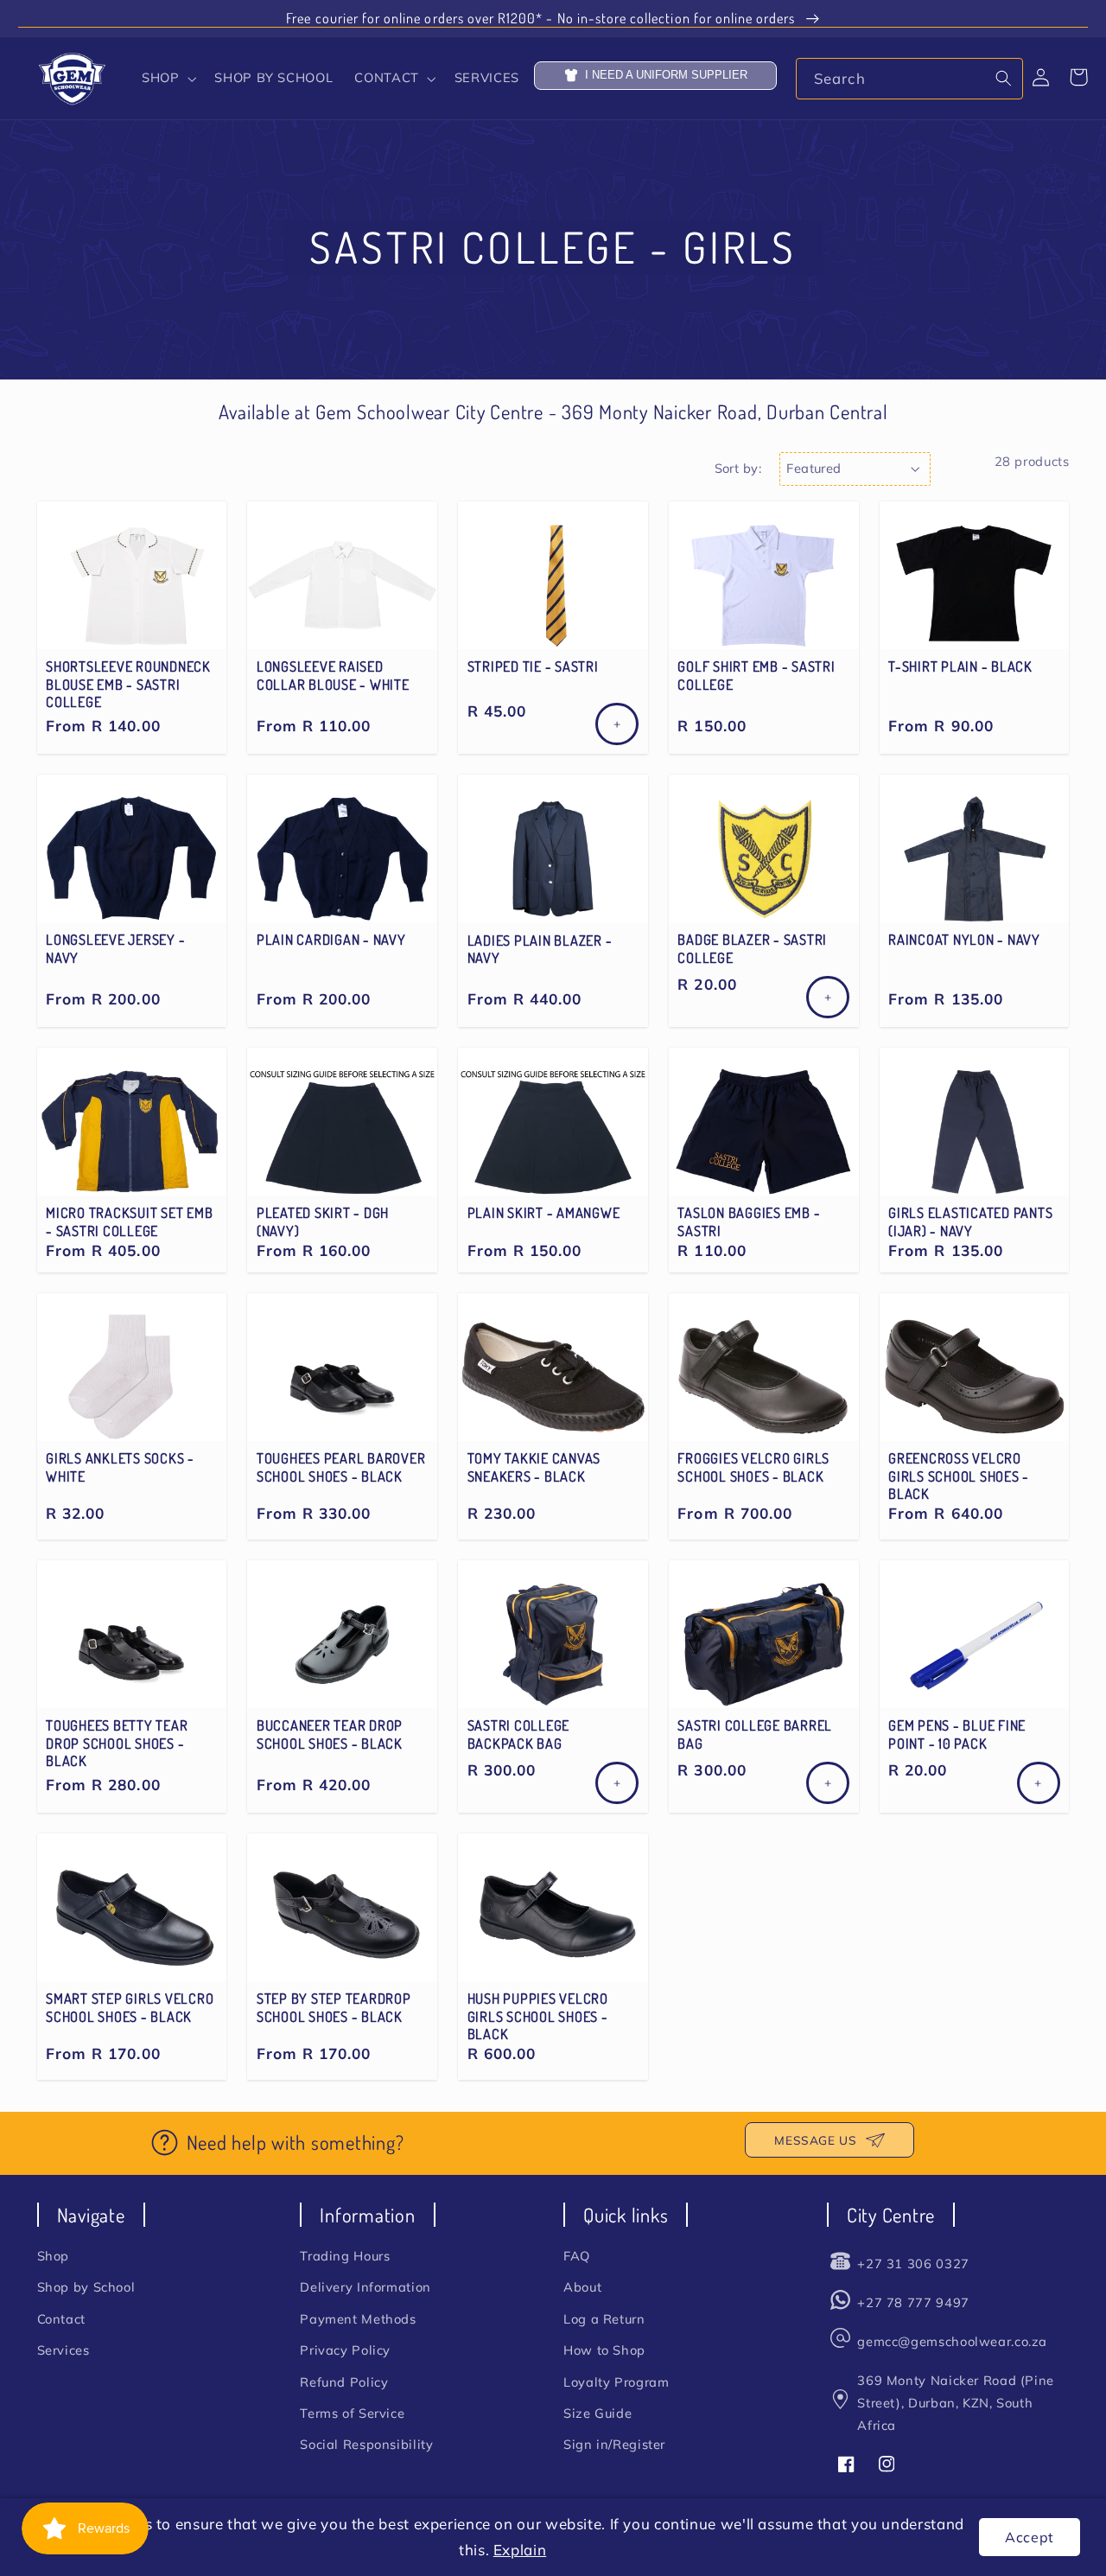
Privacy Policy (345, 2350)
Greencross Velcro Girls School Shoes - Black (959, 1476)
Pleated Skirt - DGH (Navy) (323, 1221)
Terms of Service (352, 2413)
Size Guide (597, 2413)
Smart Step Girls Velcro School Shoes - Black (130, 2007)
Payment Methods (358, 2319)
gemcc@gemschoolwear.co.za (952, 2341)
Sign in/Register (614, 2444)
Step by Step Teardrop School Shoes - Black (334, 2007)
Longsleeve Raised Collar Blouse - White (333, 675)
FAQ (577, 2256)
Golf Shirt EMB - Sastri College (756, 675)
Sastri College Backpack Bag (519, 1734)
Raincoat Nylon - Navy (964, 940)
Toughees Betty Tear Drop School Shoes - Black (117, 1743)
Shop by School (86, 2287)
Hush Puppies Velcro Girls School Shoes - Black (538, 2016)
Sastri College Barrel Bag (755, 1734)
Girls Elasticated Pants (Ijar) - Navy (970, 1221)
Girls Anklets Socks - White (120, 1467)
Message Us (815, 2140)
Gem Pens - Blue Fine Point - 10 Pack (957, 1734)
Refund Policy (344, 2382)
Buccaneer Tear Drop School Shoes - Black (330, 1734)
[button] (167, 79)
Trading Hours (345, 2256)
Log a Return (604, 2319)
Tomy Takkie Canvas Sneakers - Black (534, 1467)
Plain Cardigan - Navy (331, 940)
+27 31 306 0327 (913, 2264)
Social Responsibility (366, 2444)
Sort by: (738, 468)
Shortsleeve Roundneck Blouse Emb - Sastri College (128, 684)
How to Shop (604, 2350)
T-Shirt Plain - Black (960, 666)
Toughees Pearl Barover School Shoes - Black (341, 1467)
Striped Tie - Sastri (533, 666)
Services (64, 2350)
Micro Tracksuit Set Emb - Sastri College (129, 1221)
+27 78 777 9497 (913, 2302)
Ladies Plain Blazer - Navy (540, 949)
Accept (1030, 2537)
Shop (54, 2256)
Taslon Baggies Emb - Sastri (749, 1221)
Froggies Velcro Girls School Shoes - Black (753, 1467)
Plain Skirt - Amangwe (544, 1213)
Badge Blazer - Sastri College (752, 948)
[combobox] (909, 78)
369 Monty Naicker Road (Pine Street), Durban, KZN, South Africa (956, 2403)
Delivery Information (365, 2287)
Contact (61, 2319)
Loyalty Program (616, 2382)
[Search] (1003, 78)
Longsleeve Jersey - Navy (115, 948)
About (582, 2287)
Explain (520, 2550)
